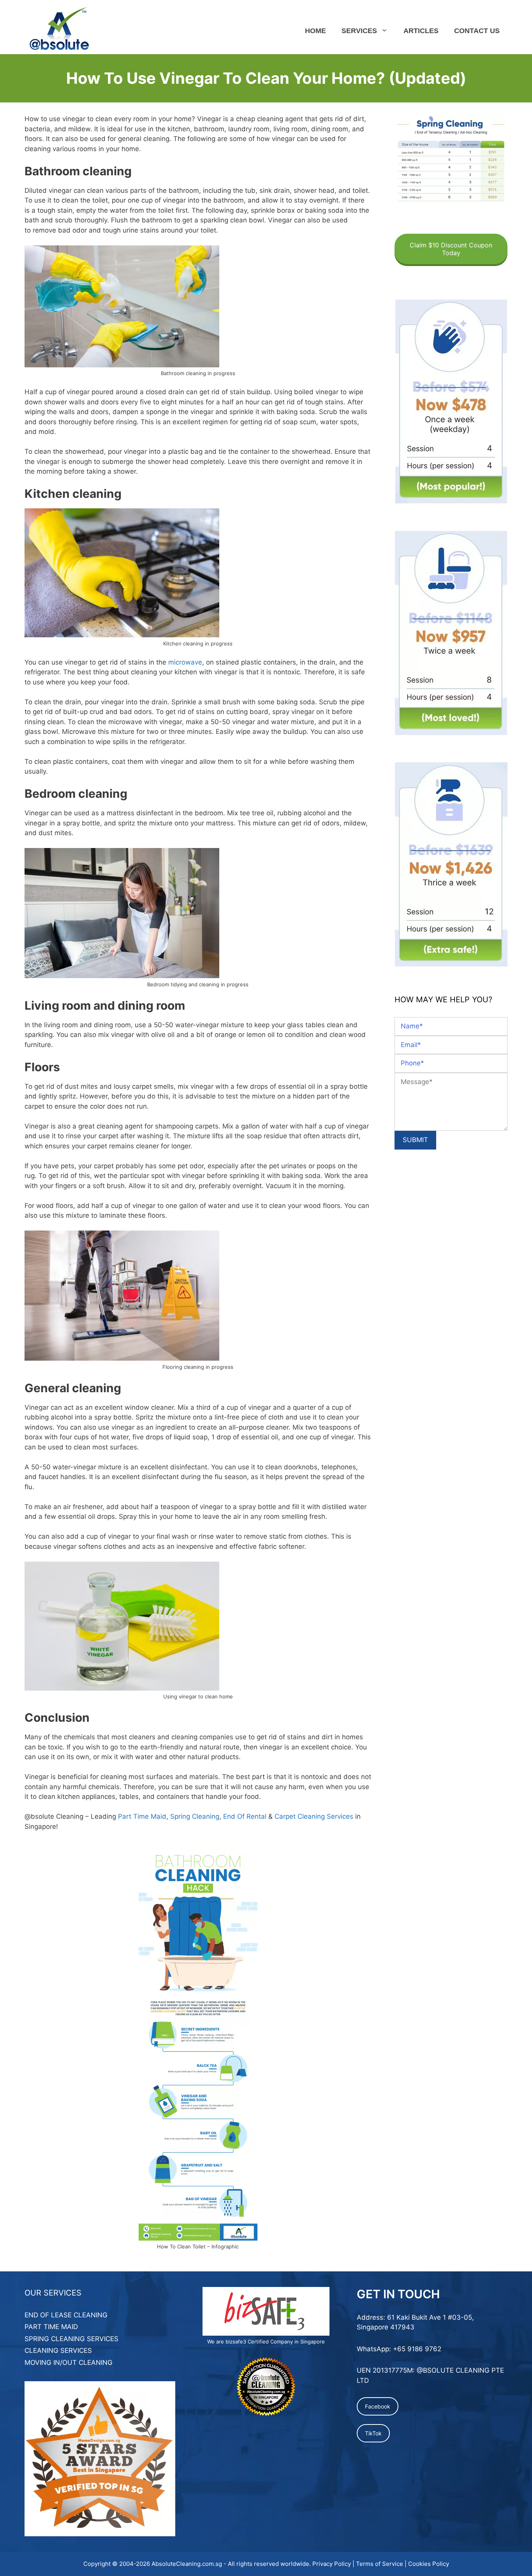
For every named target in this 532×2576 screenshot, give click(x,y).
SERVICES (359, 31)
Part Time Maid (142, 1816)
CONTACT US (477, 31)
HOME (315, 31)
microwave (185, 662)
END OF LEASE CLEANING (66, 2315)
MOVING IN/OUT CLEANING (69, 2363)
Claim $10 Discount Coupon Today (451, 249)
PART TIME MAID (51, 2327)
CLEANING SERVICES (58, 2350)
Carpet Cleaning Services (314, 1816)
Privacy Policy (332, 2564)
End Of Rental (245, 1816)
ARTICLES (421, 31)
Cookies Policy (429, 2564)
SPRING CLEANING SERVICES (71, 2339)
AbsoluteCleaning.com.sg (187, 2564)
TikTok (373, 2433)
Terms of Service (380, 2564)
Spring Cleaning (195, 1816)
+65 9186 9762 (417, 2349)
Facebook (378, 2406)
